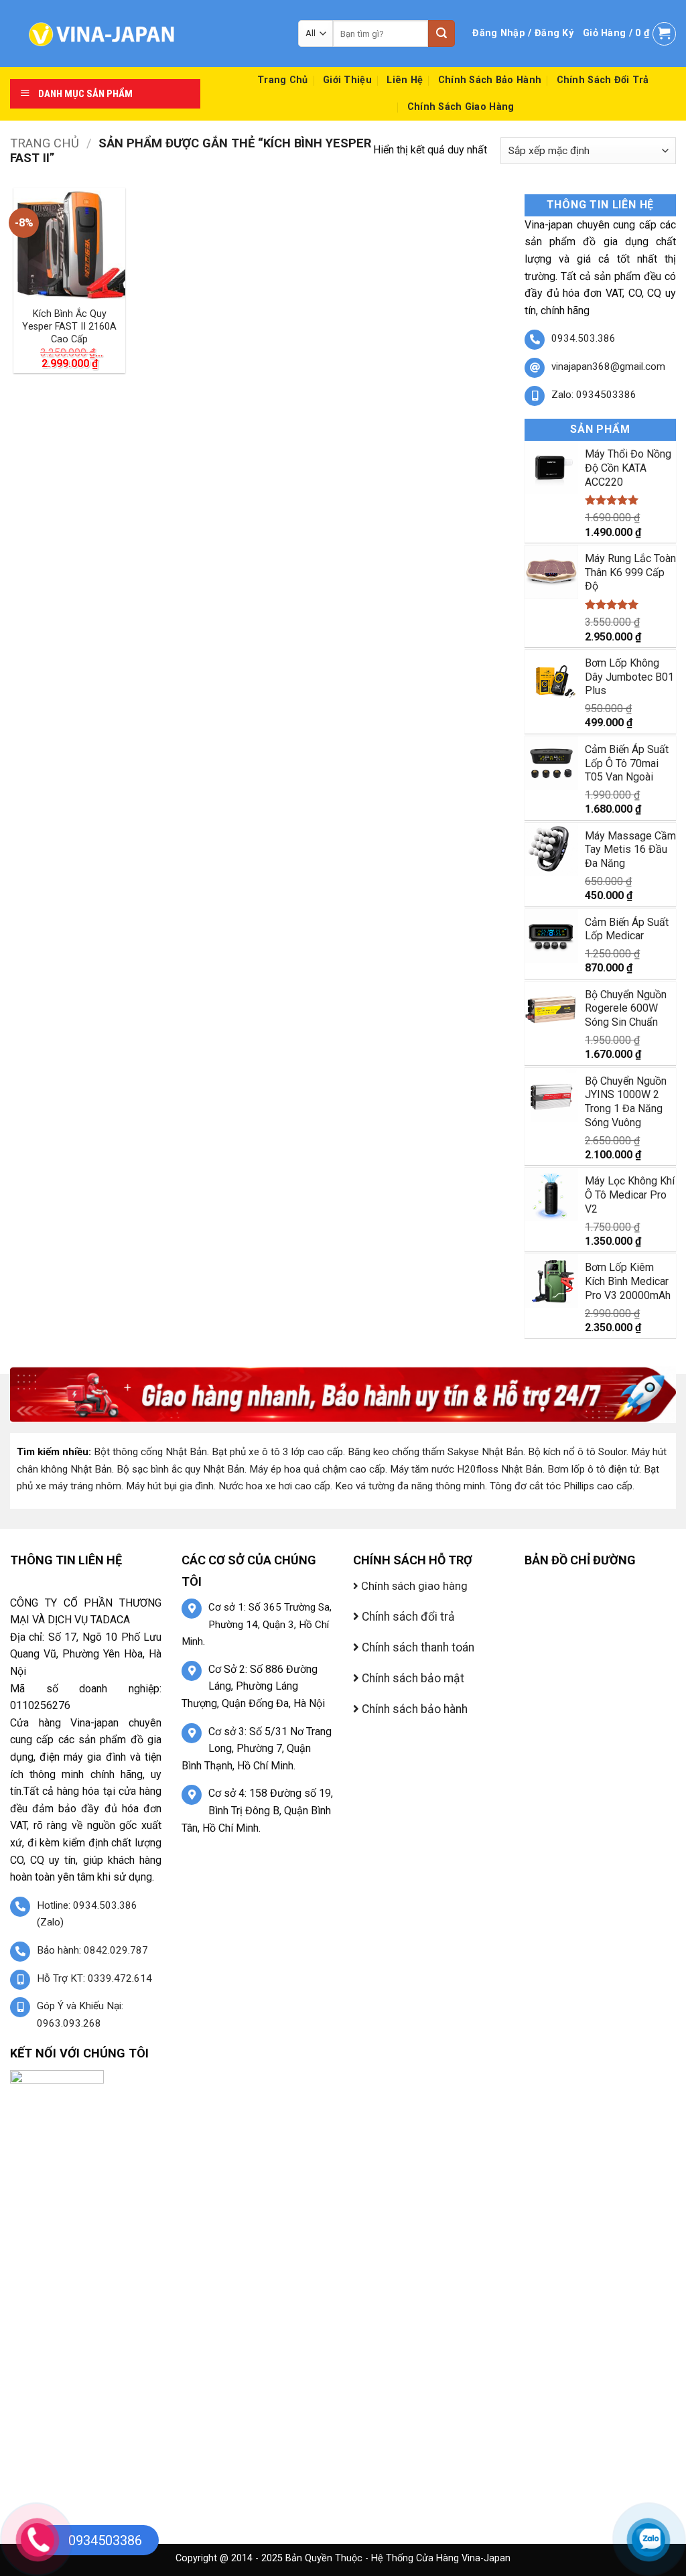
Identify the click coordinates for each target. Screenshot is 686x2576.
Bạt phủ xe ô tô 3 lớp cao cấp (277, 1452)
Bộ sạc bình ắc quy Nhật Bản (181, 1469)
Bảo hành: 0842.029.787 (92, 1950)
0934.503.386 (584, 338)
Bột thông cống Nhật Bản (150, 1452)
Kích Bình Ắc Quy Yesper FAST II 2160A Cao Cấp (69, 326)
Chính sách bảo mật (412, 1678)
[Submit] (441, 33)
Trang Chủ (283, 80)
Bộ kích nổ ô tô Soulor (577, 1452)
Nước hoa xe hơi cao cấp (274, 1486)
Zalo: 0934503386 (594, 395)
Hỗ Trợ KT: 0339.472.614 (94, 1978)
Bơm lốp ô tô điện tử (593, 1469)
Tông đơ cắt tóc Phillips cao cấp (561, 1486)
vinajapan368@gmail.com (608, 366)
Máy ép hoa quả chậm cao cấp (317, 1469)
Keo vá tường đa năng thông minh (410, 1486)
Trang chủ (45, 143)
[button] (523, 33)
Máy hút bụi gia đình (170, 1486)
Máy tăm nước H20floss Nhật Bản (466, 1469)
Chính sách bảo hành (490, 80)
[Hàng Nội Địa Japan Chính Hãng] (144, 33)
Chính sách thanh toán (417, 1647)
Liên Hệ (405, 80)
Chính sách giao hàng (461, 107)
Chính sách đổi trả (603, 80)
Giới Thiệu (347, 80)
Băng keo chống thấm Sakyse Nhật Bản (435, 1452)
